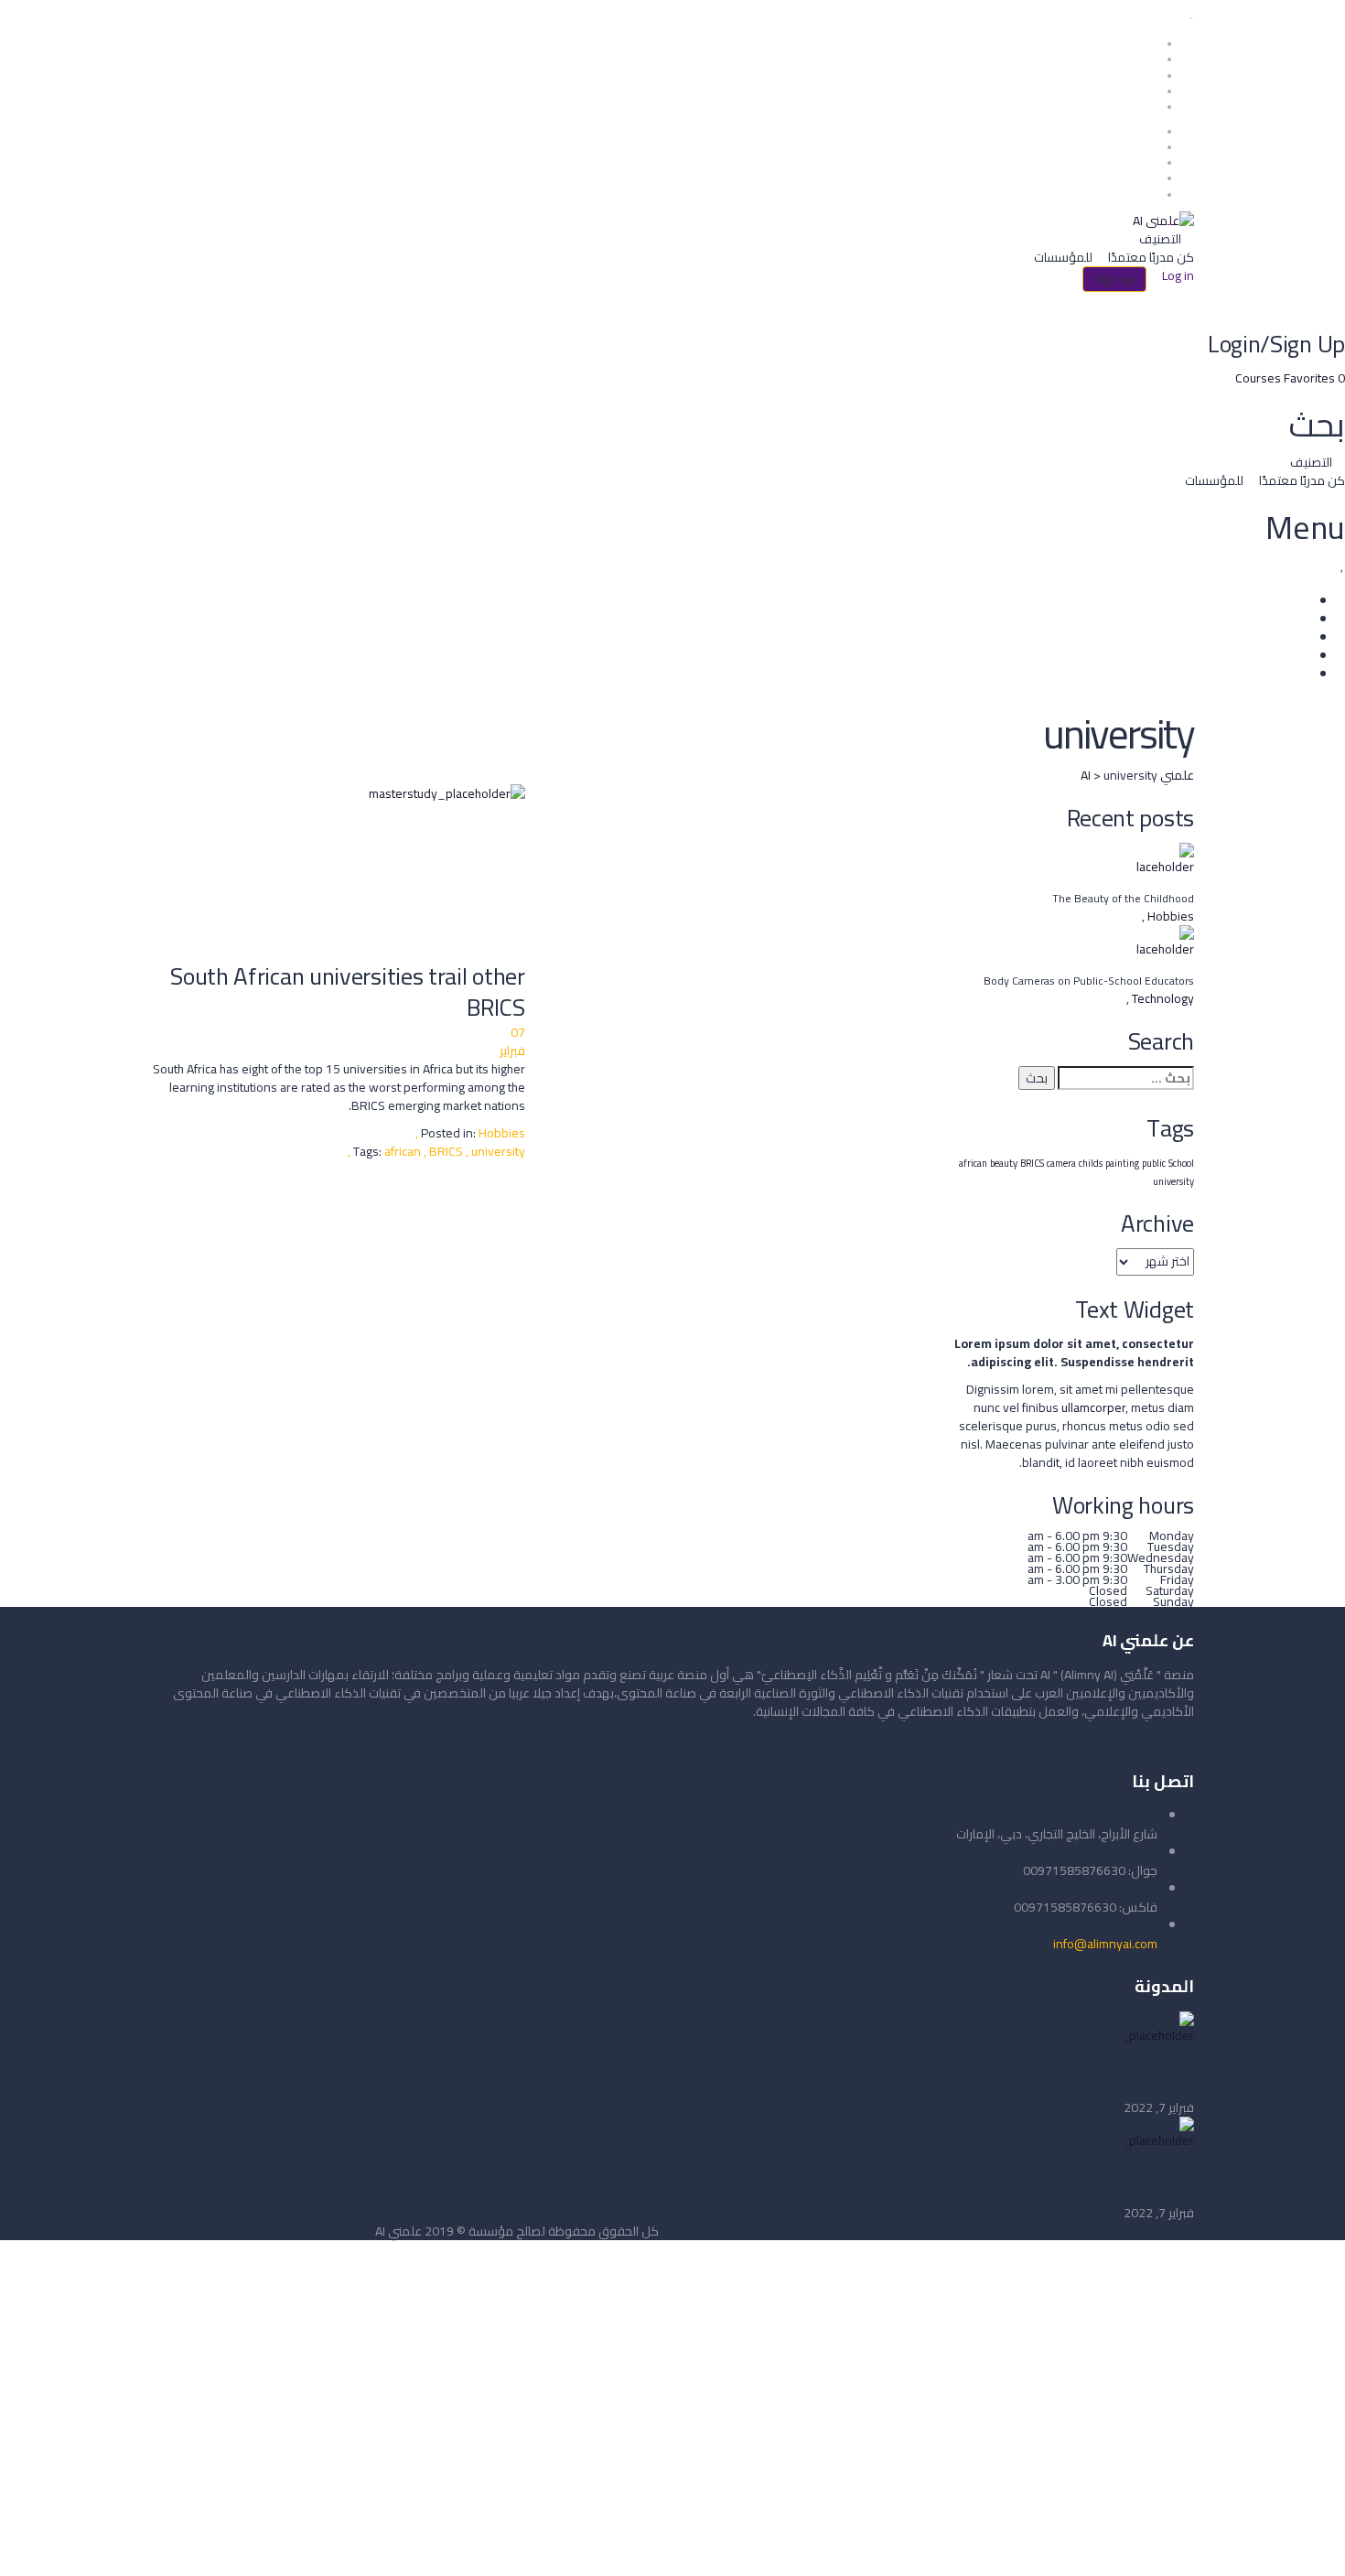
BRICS (447, 1151)
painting (1122, 1163)
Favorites (1314, 378)
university (1173, 1181)
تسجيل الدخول (1172, 2546)
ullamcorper (1093, 1407)
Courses (1259, 378)
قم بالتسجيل (1242, 2546)
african (404, 1151)
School (1181, 1163)
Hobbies (502, 1133)
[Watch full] (338, 873)
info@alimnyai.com (1105, 1944)
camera (1061, 1163)
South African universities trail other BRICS (348, 992)
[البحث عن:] (1126, 1078)
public (1154, 1163)
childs (1091, 1163)
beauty (1004, 1163)
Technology (1162, 998)
